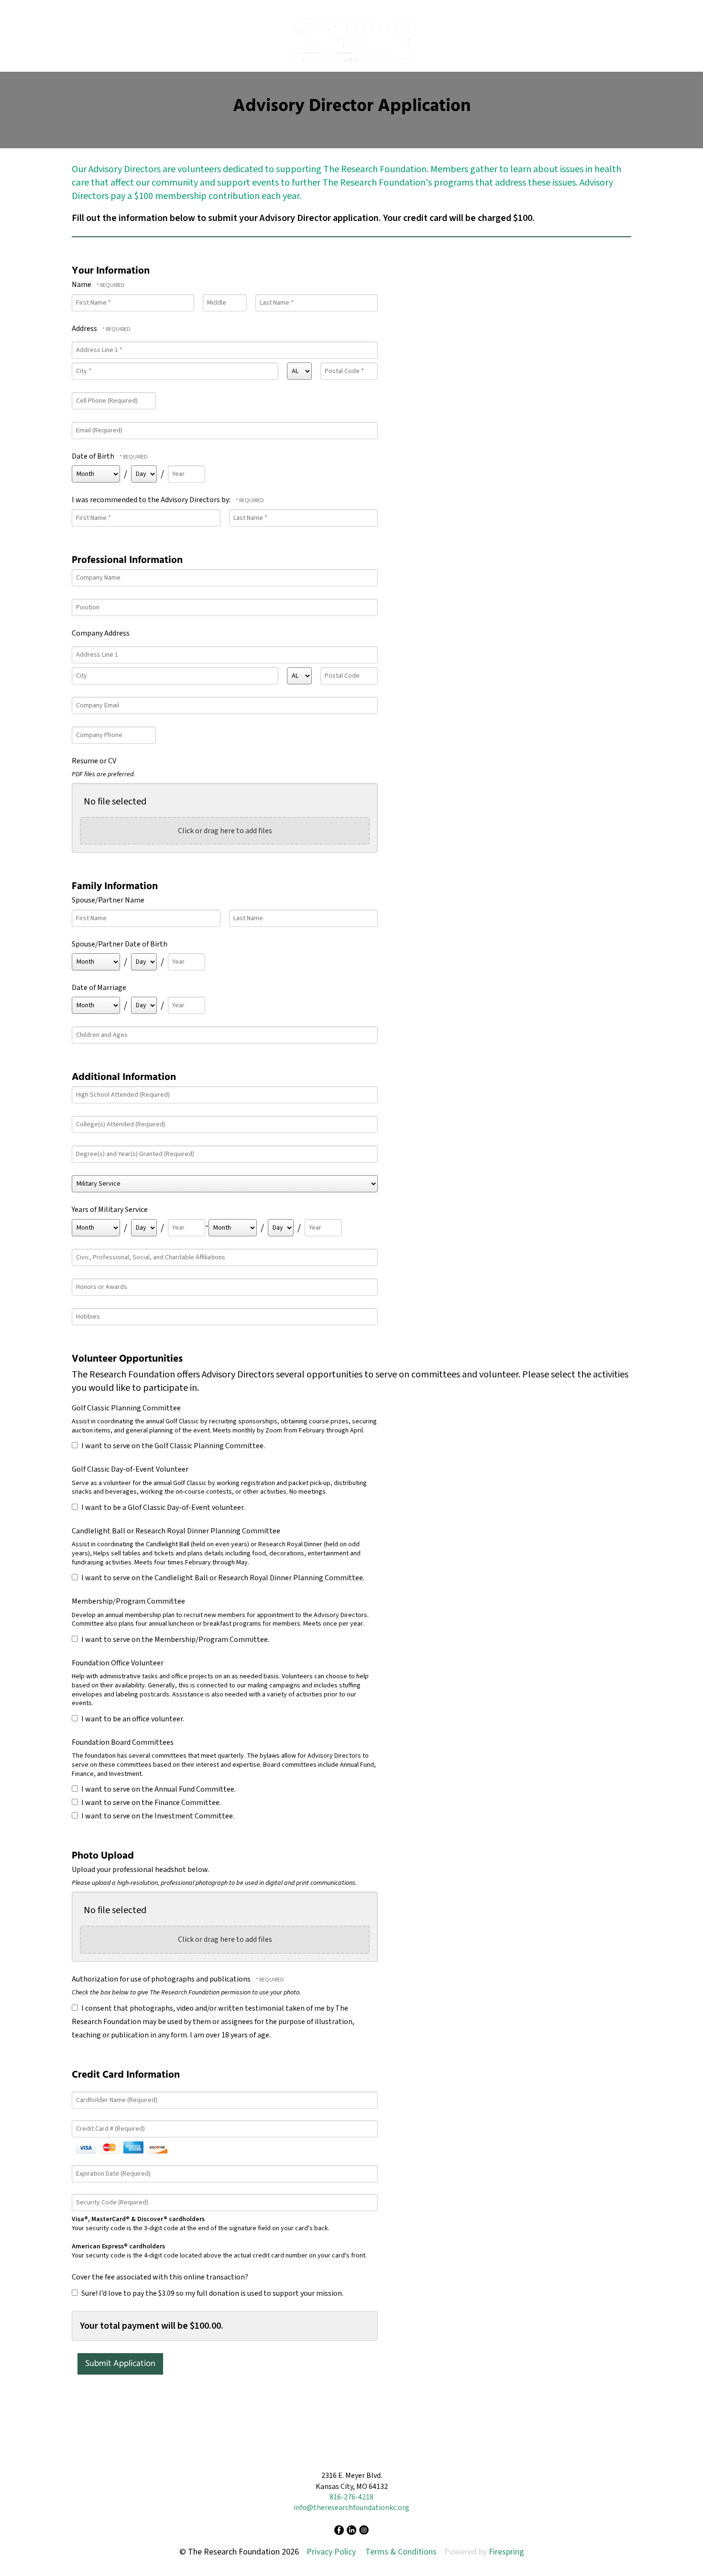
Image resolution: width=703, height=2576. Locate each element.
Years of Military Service (110, 1210)
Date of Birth (93, 456)
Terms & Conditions (401, 2552)
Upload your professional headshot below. (140, 1870)
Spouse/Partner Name (108, 900)
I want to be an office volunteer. (132, 1719)
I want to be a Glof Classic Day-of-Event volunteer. (162, 1508)
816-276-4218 (351, 2497)
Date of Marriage (99, 988)
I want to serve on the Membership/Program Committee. (175, 1640)
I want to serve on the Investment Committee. (157, 1816)
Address (85, 329)
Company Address (101, 633)
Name (82, 285)
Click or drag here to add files (225, 831)
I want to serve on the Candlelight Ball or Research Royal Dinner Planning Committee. (222, 1578)
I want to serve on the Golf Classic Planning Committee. (172, 1446)
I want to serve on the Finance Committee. (150, 1803)
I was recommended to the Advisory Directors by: (152, 500)
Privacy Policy (331, 2552)
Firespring (506, 2552)
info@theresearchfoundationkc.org (351, 2508)
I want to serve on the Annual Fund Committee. (158, 1789)
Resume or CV (94, 761)
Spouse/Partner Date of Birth (120, 944)
